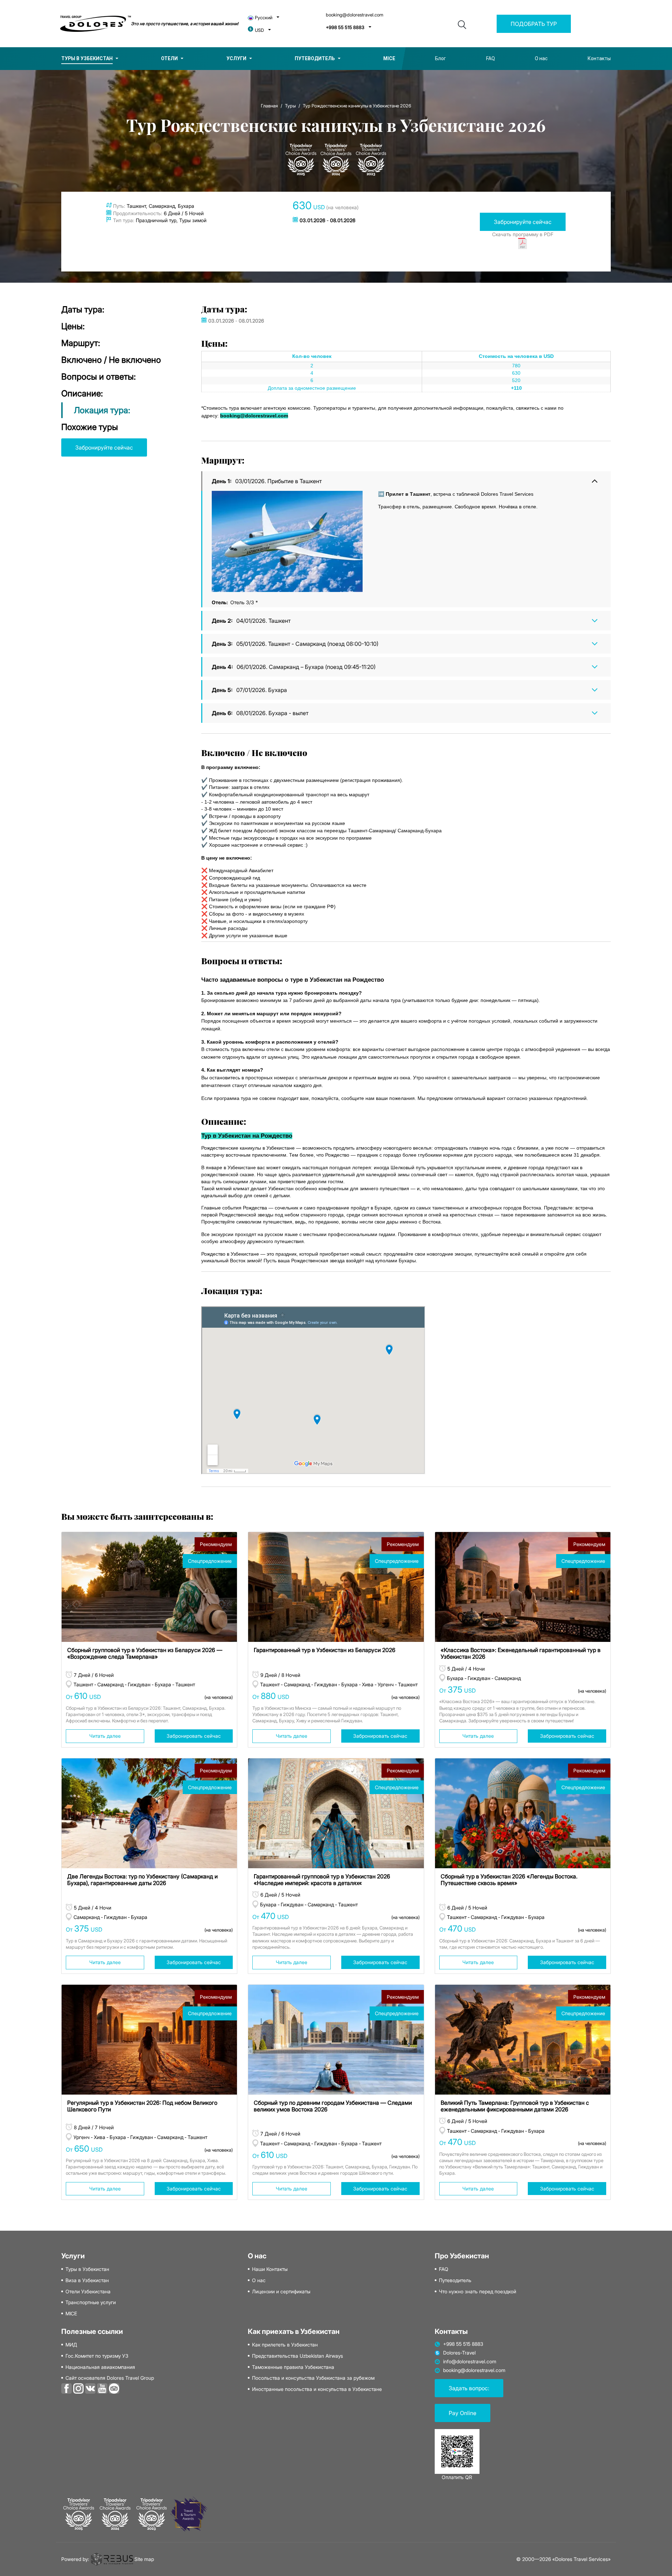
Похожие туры (90, 427)
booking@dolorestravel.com (355, 15)
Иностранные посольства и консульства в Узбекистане (317, 2389)
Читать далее (105, 1736)
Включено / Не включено (111, 360)
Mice (389, 58)
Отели (169, 58)
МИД (71, 2345)
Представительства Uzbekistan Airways (297, 2356)
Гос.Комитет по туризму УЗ (97, 2356)
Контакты (599, 58)
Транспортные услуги (91, 2302)
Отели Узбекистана (88, 2292)
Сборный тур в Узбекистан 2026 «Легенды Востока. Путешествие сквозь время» (509, 1880)
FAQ (491, 58)
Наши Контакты (270, 2269)
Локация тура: (102, 410)
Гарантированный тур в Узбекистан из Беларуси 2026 (325, 1650)
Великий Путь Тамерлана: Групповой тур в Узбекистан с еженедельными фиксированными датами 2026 (515, 2106)
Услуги (236, 58)
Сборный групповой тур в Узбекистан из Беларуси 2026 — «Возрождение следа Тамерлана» (145, 1653)
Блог (440, 58)
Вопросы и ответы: (99, 377)
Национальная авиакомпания (100, 2367)
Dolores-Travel (459, 2353)
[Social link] (66, 2388)
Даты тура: (83, 309)
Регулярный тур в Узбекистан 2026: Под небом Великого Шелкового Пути (142, 2106)
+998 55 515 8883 (345, 27)
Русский (264, 18)
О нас (541, 58)
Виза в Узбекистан (87, 2280)
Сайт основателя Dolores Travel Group (110, 2378)
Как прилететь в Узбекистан (285, 2345)
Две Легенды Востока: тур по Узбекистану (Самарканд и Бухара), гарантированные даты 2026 (142, 1880)
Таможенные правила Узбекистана (293, 2367)
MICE (71, 2314)
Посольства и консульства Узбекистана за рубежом (313, 2378)
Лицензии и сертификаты (281, 2292)
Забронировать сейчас (194, 1736)
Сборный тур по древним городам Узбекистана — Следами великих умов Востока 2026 (333, 2106)
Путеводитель (315, 58)
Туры (290, 106)
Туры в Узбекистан (87, 58)
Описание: (82, 393)
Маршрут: (81, 343)
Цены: (73, 326)
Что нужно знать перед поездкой (478, 2292)
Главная (269, 106)
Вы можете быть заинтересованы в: (137, 1516)
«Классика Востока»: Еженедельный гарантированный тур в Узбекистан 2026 (521, 1653)
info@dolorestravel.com (470, 2362)
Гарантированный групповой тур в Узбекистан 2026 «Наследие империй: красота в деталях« (322, 1880)
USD (259, 30)
